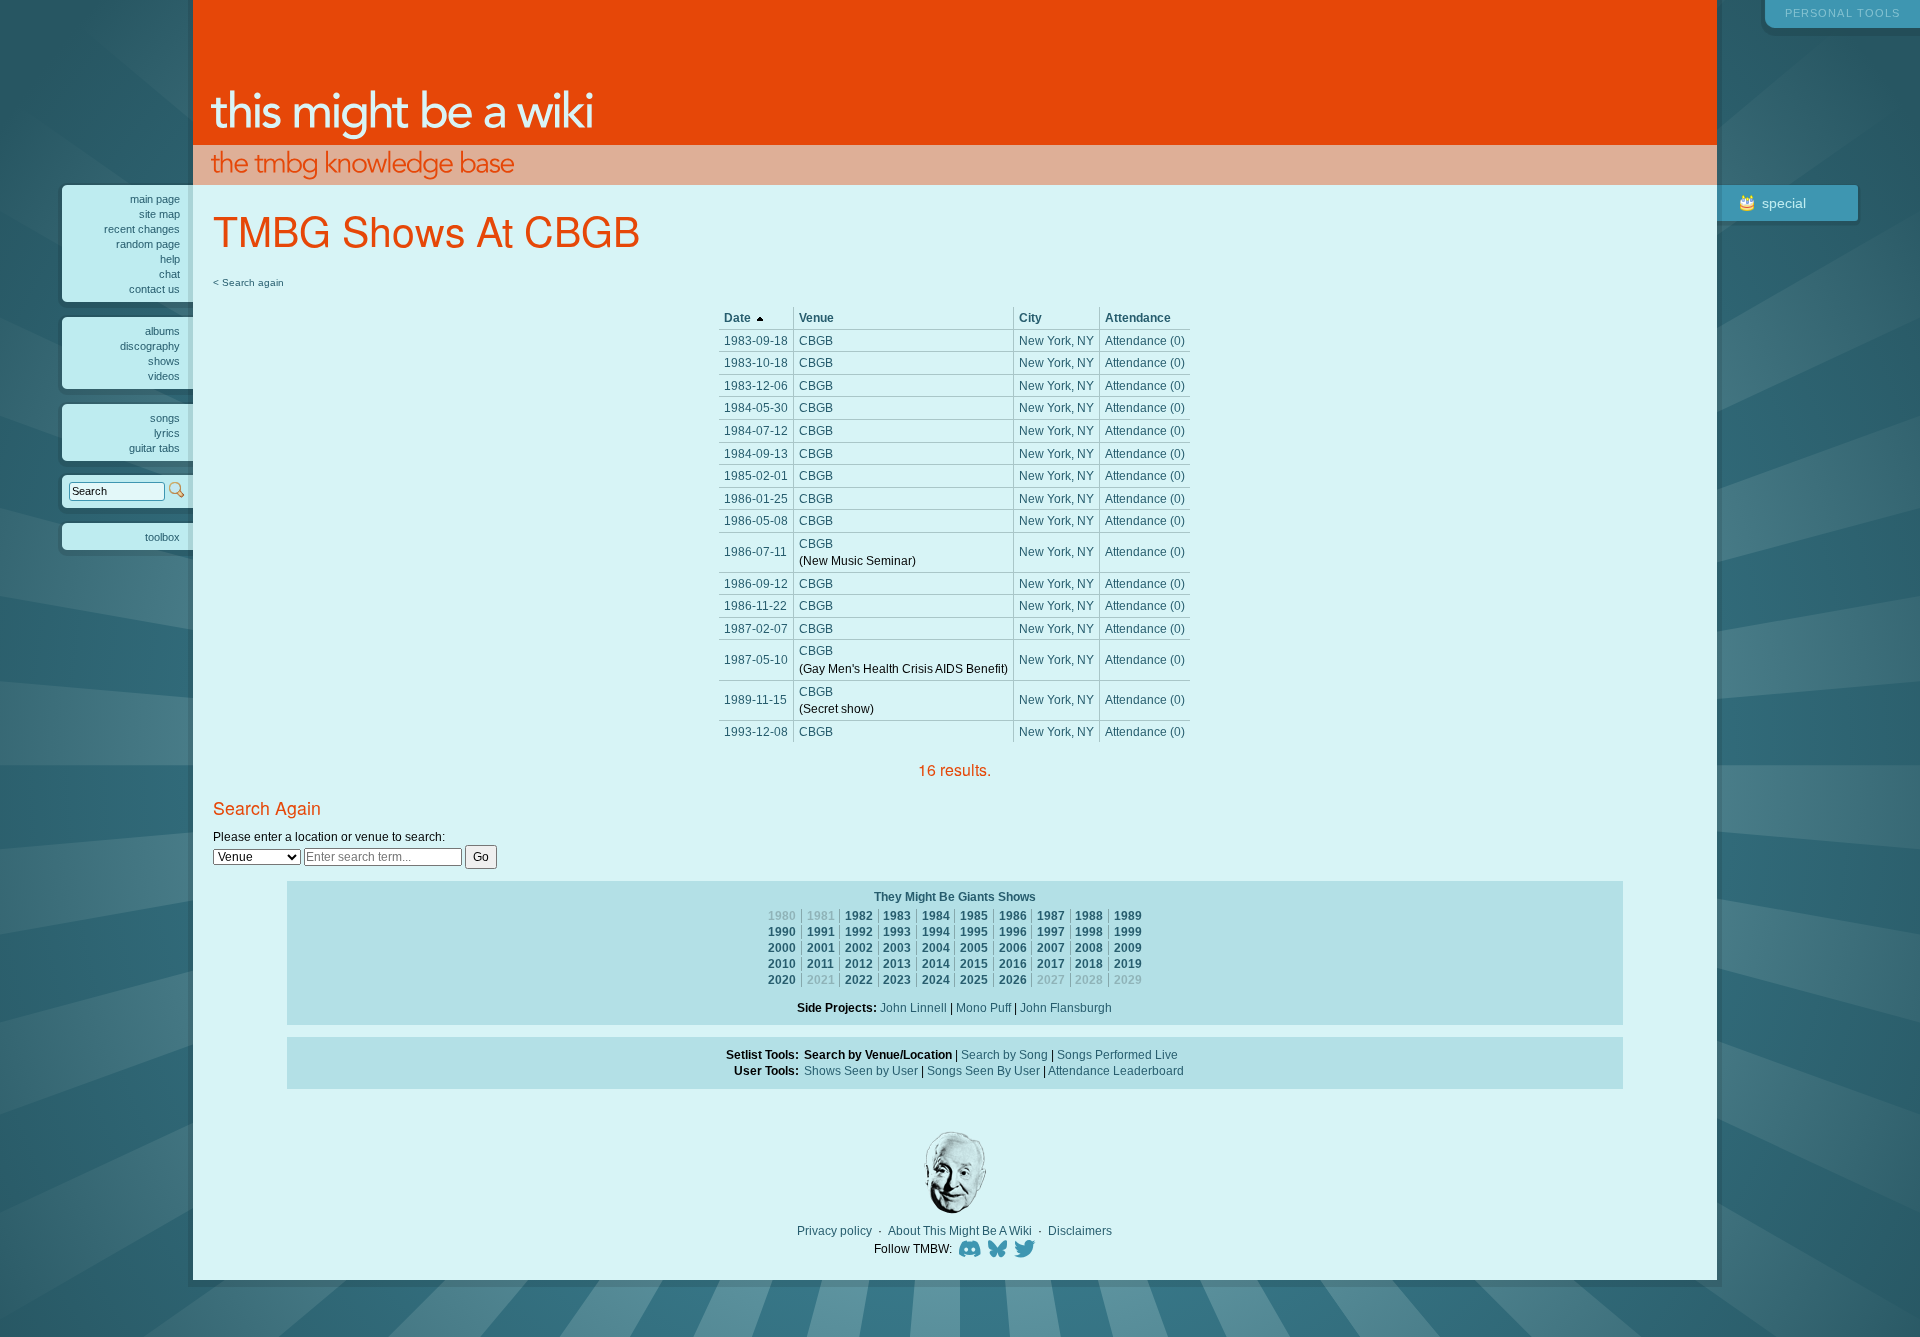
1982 (859, 915)
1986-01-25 (756, 498)
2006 (1013, 947)
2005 (974, 947)
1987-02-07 (756, 628)
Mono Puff (983, 1007)
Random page (148, 244)
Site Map (159, 214)
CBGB (816, 340)
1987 (1051, 915)
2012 (859, 963)
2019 (1128, 963)
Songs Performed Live (1117, 1054)
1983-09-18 (756, 340)
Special (1784, 203)
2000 (782, 947)
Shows (164, 361)
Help (170, 259)
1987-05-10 (756, 659)
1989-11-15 (755, 699)
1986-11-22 (755, 605)
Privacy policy (834, 1231)
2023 (897, 979)
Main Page (155, 199)
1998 (1089, 931)
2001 (821, 947)
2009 (1128, 947)
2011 (820, 963)
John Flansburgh (1066, 1007)
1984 (936, 915)
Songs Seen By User (983, 1070)
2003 (897, 947)
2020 (782, 979)
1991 (821, 931)
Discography (150, 346)
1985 (974, 915)
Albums (162, 331)
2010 (782, 963)
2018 (1089, 963)
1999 (1128, 931)
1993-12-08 (756, 731)
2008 (1089, 947)
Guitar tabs (154, 448)
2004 (936, 947)
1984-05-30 (756, 407)
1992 (859, 931)
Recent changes (142, 229)
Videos (164, 376)
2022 (859, 979)
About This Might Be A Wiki (960, 1231)
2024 (936, 979)
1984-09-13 (756, 453)
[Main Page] (955, 92)
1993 (897, 931)
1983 (897, 915)
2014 (936, 963)
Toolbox (162, 537)
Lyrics (167, 433)
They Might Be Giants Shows (955, 896)
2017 (1051, 963)
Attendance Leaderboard (1116, 1070)
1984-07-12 (756, 430)
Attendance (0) (1145, 340)
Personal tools (1842, 13)
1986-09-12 (756, 583)
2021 (821, 979)
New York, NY (1056, 340)
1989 (1128, 915)
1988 (1089, 915)
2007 (1051, 947)
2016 (1013, 963)
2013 (897, 963)
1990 (782, 931)
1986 (1013, 915)
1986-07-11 (755, 551)
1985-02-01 (756, 475)
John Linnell (913, 1007)
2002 (859, 947)
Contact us (154, 289)
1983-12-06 (756, 385)
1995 (974, 931)
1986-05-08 (756, 520)
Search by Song (1004, 1054)
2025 (974, 979)
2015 (974, 963)
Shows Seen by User (861, 1070)
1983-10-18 (756, 362)
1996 (1013, 931)
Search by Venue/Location (878, 1054)
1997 (1051, 931)
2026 (1013, 979)
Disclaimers (1080, 1231)
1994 (936, 931)
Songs (165, 418)
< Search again (248, 282)
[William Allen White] (955, 1172)
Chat (169, 274)
